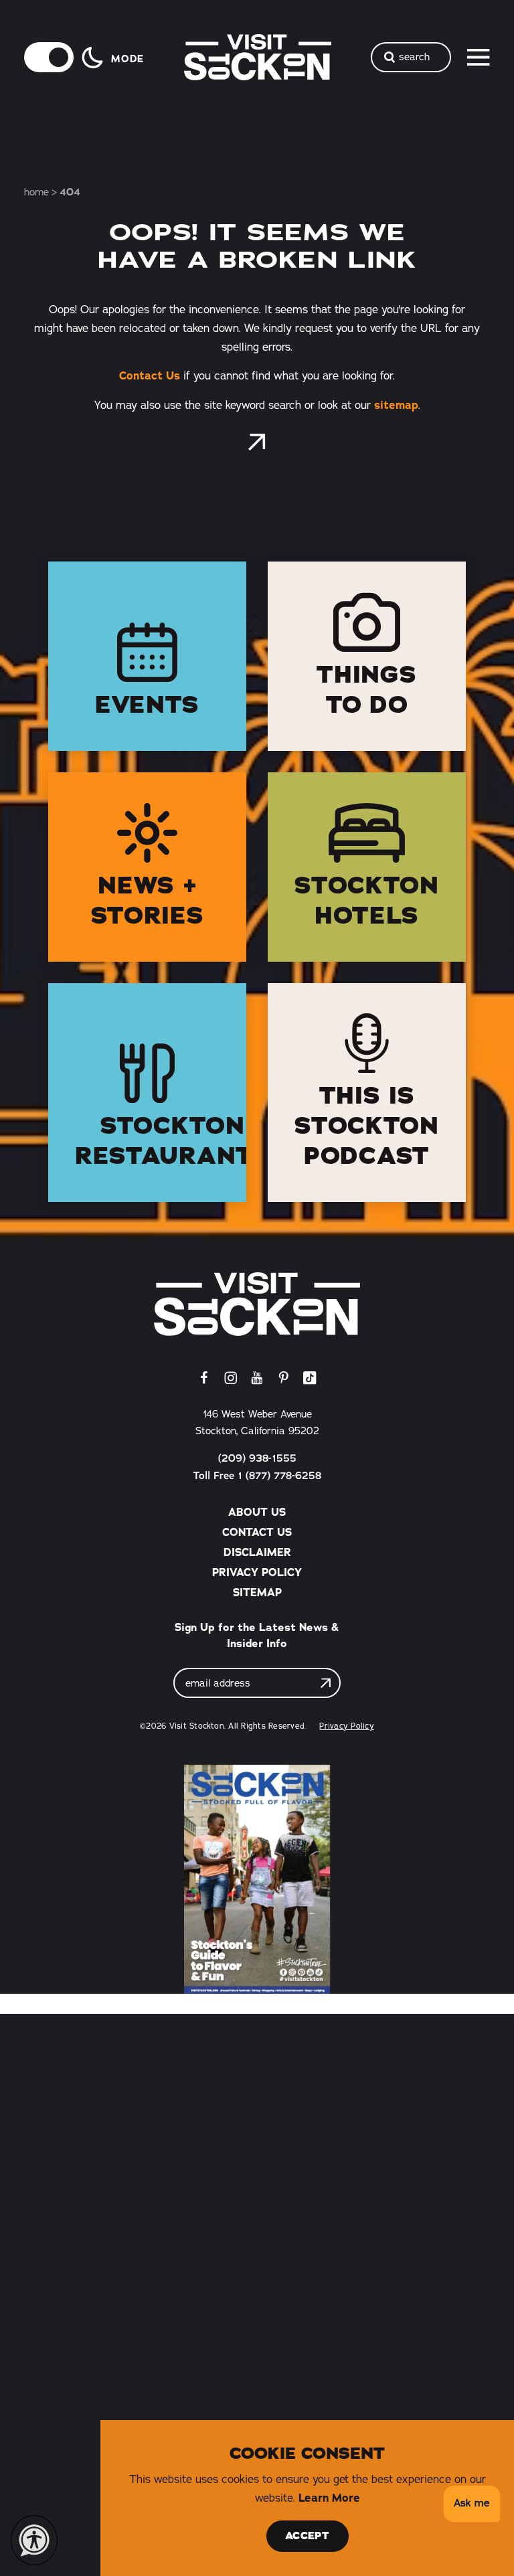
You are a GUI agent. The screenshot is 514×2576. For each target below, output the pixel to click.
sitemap (396, 405)
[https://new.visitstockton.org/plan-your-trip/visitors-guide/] (257, 1879)
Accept (307, 2536)
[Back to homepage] (257, 442)
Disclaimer (257, 1552)
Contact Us (150, 375)
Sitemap (257, 1592)
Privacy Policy (257, 1572)
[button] (469, 2504)
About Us (257, 1512)
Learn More (329, 2498)
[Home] (257, 1304)
